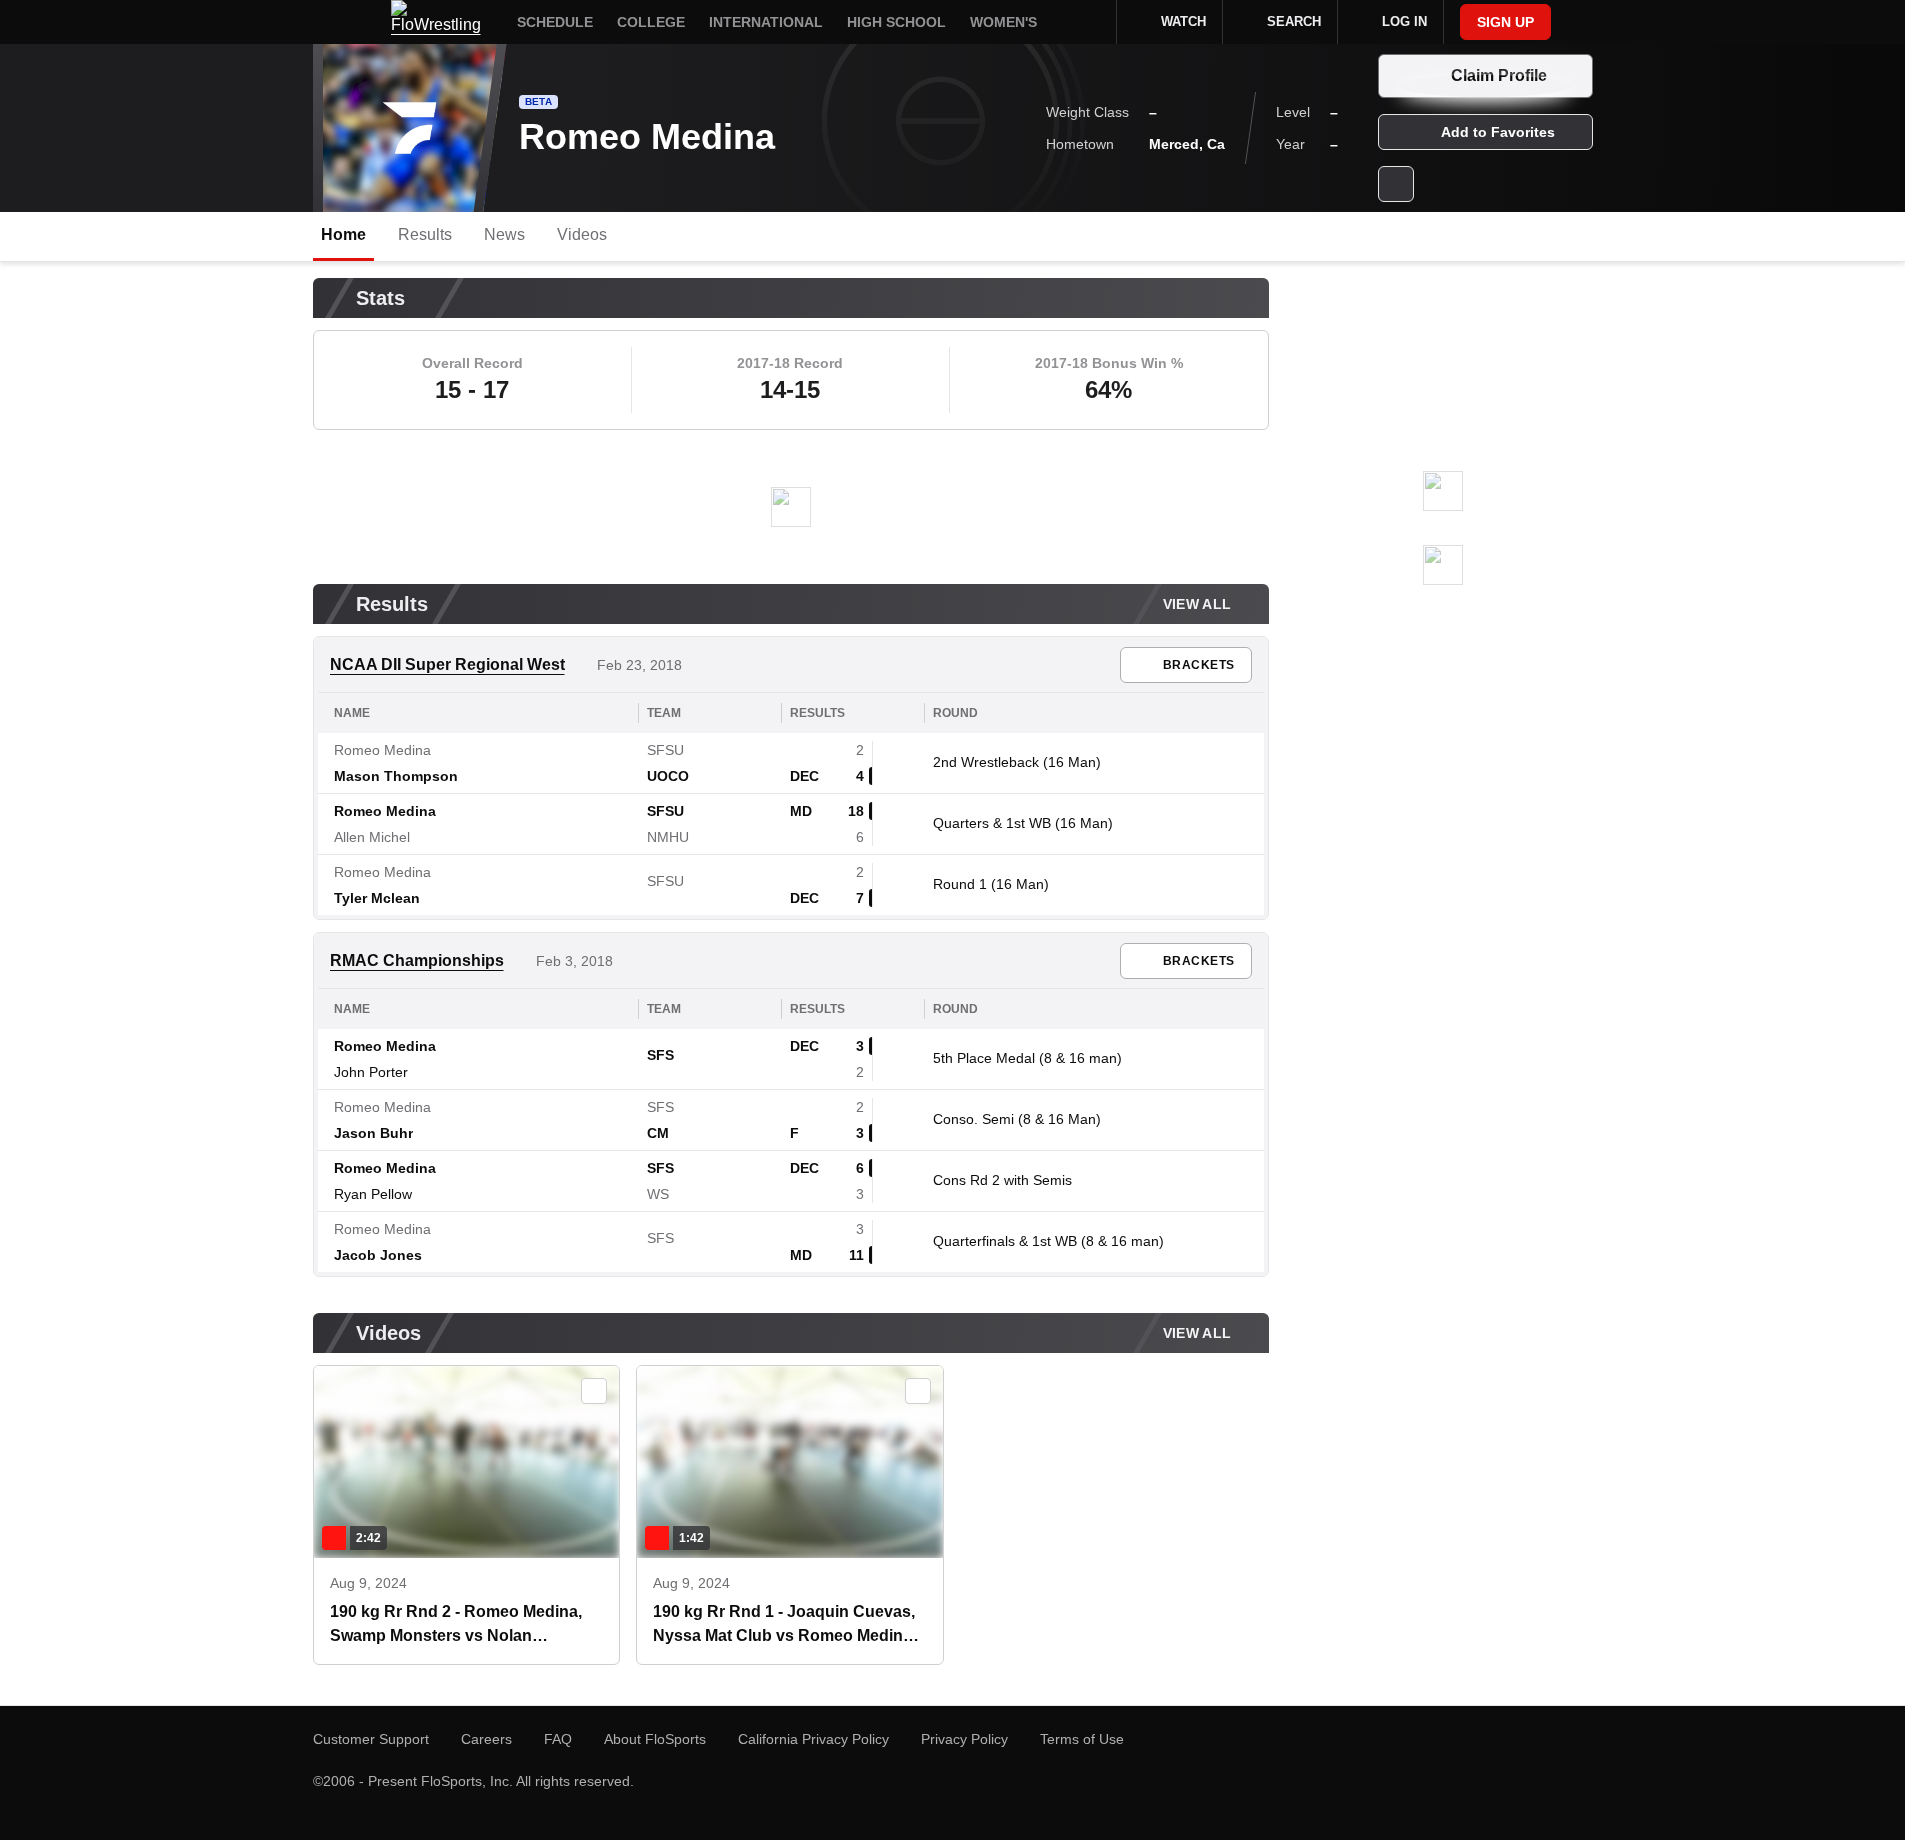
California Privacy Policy (813, 1739)
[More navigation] (1088, 22)
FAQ (558, 1739)
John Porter (371, 1072)
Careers (486, 1739)
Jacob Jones (378, 1255)
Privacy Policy (964, 1739)
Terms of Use (1082, 1739)
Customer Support (371, 1739)
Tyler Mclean (377, 898)
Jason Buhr (373, 1133)
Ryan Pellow (373, 1194)
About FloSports (655, 1739)
